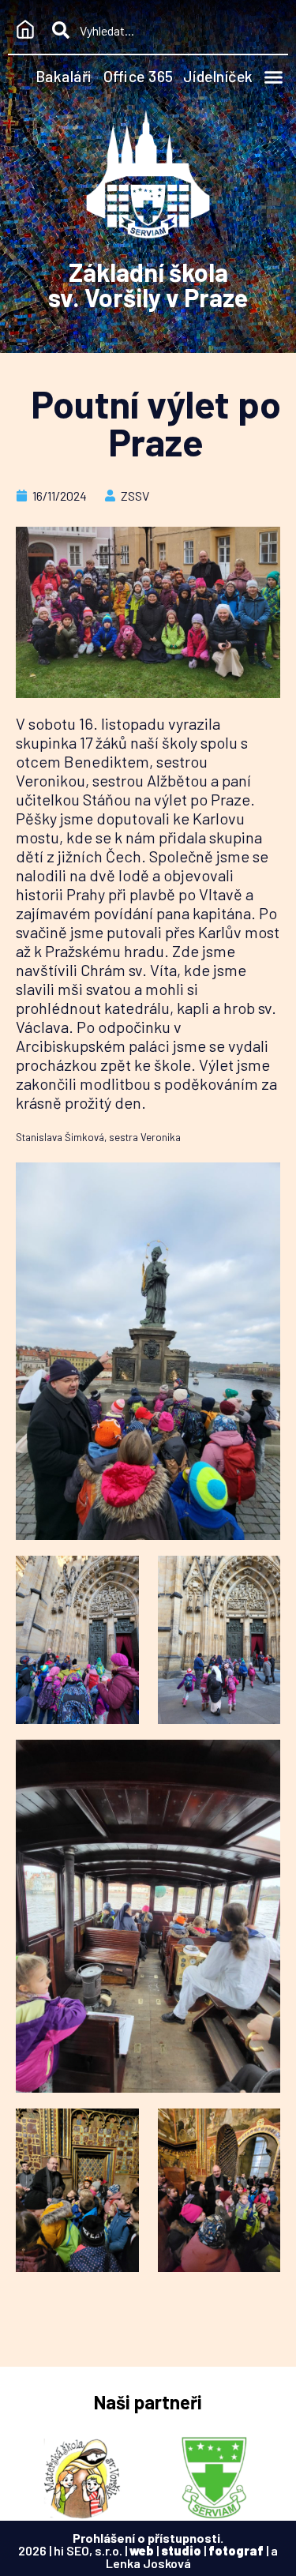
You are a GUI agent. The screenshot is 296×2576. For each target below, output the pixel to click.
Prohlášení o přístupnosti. (148, 2538)
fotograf (236, 2550)
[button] (274, 77)
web (142, 2550)
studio (181, 2550)
